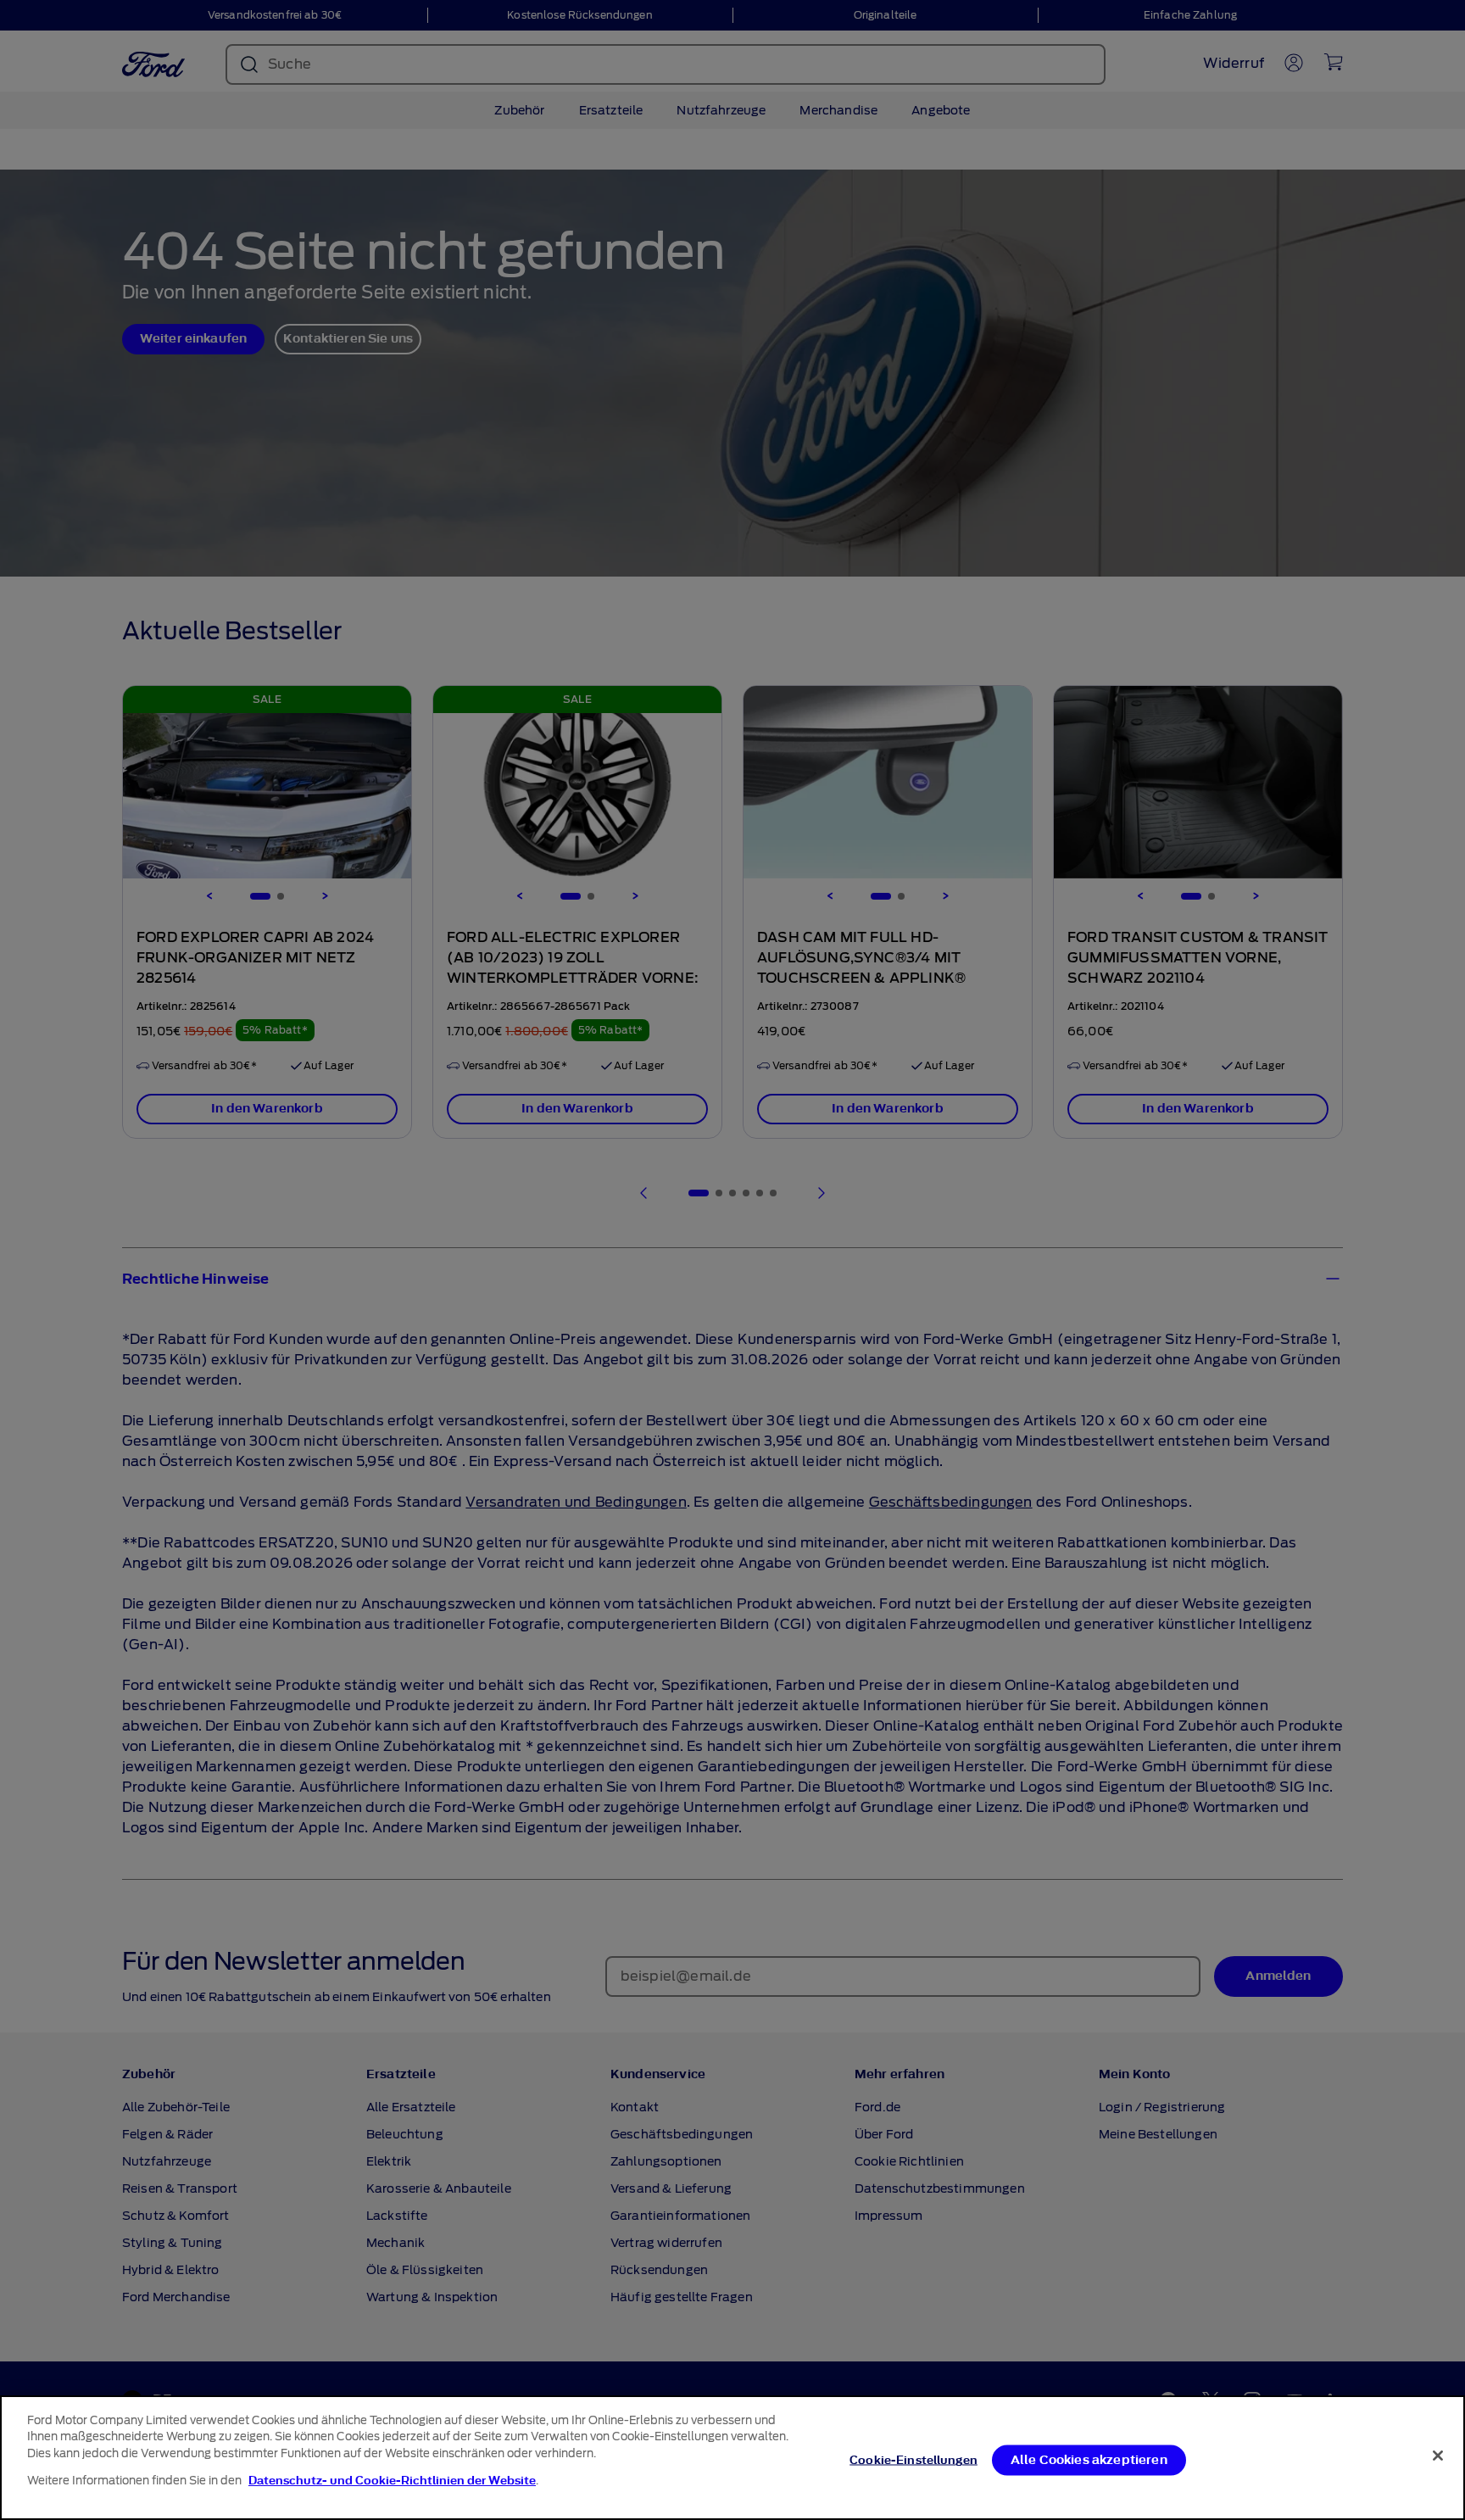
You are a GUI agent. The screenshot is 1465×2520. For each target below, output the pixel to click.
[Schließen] (1438, 2456)
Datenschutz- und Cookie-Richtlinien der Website (392, 2481)
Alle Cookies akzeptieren (1089, 2460)
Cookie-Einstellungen (914, 2460)
